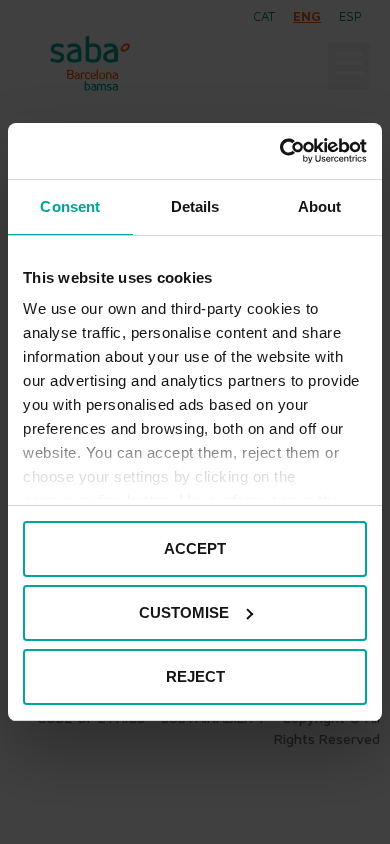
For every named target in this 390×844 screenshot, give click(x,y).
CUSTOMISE (184, 612)
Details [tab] (195, 206)
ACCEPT (195, 548)
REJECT (195, 676)
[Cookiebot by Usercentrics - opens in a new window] (280, 151)
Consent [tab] (70, 206)
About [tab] (320, 206)
